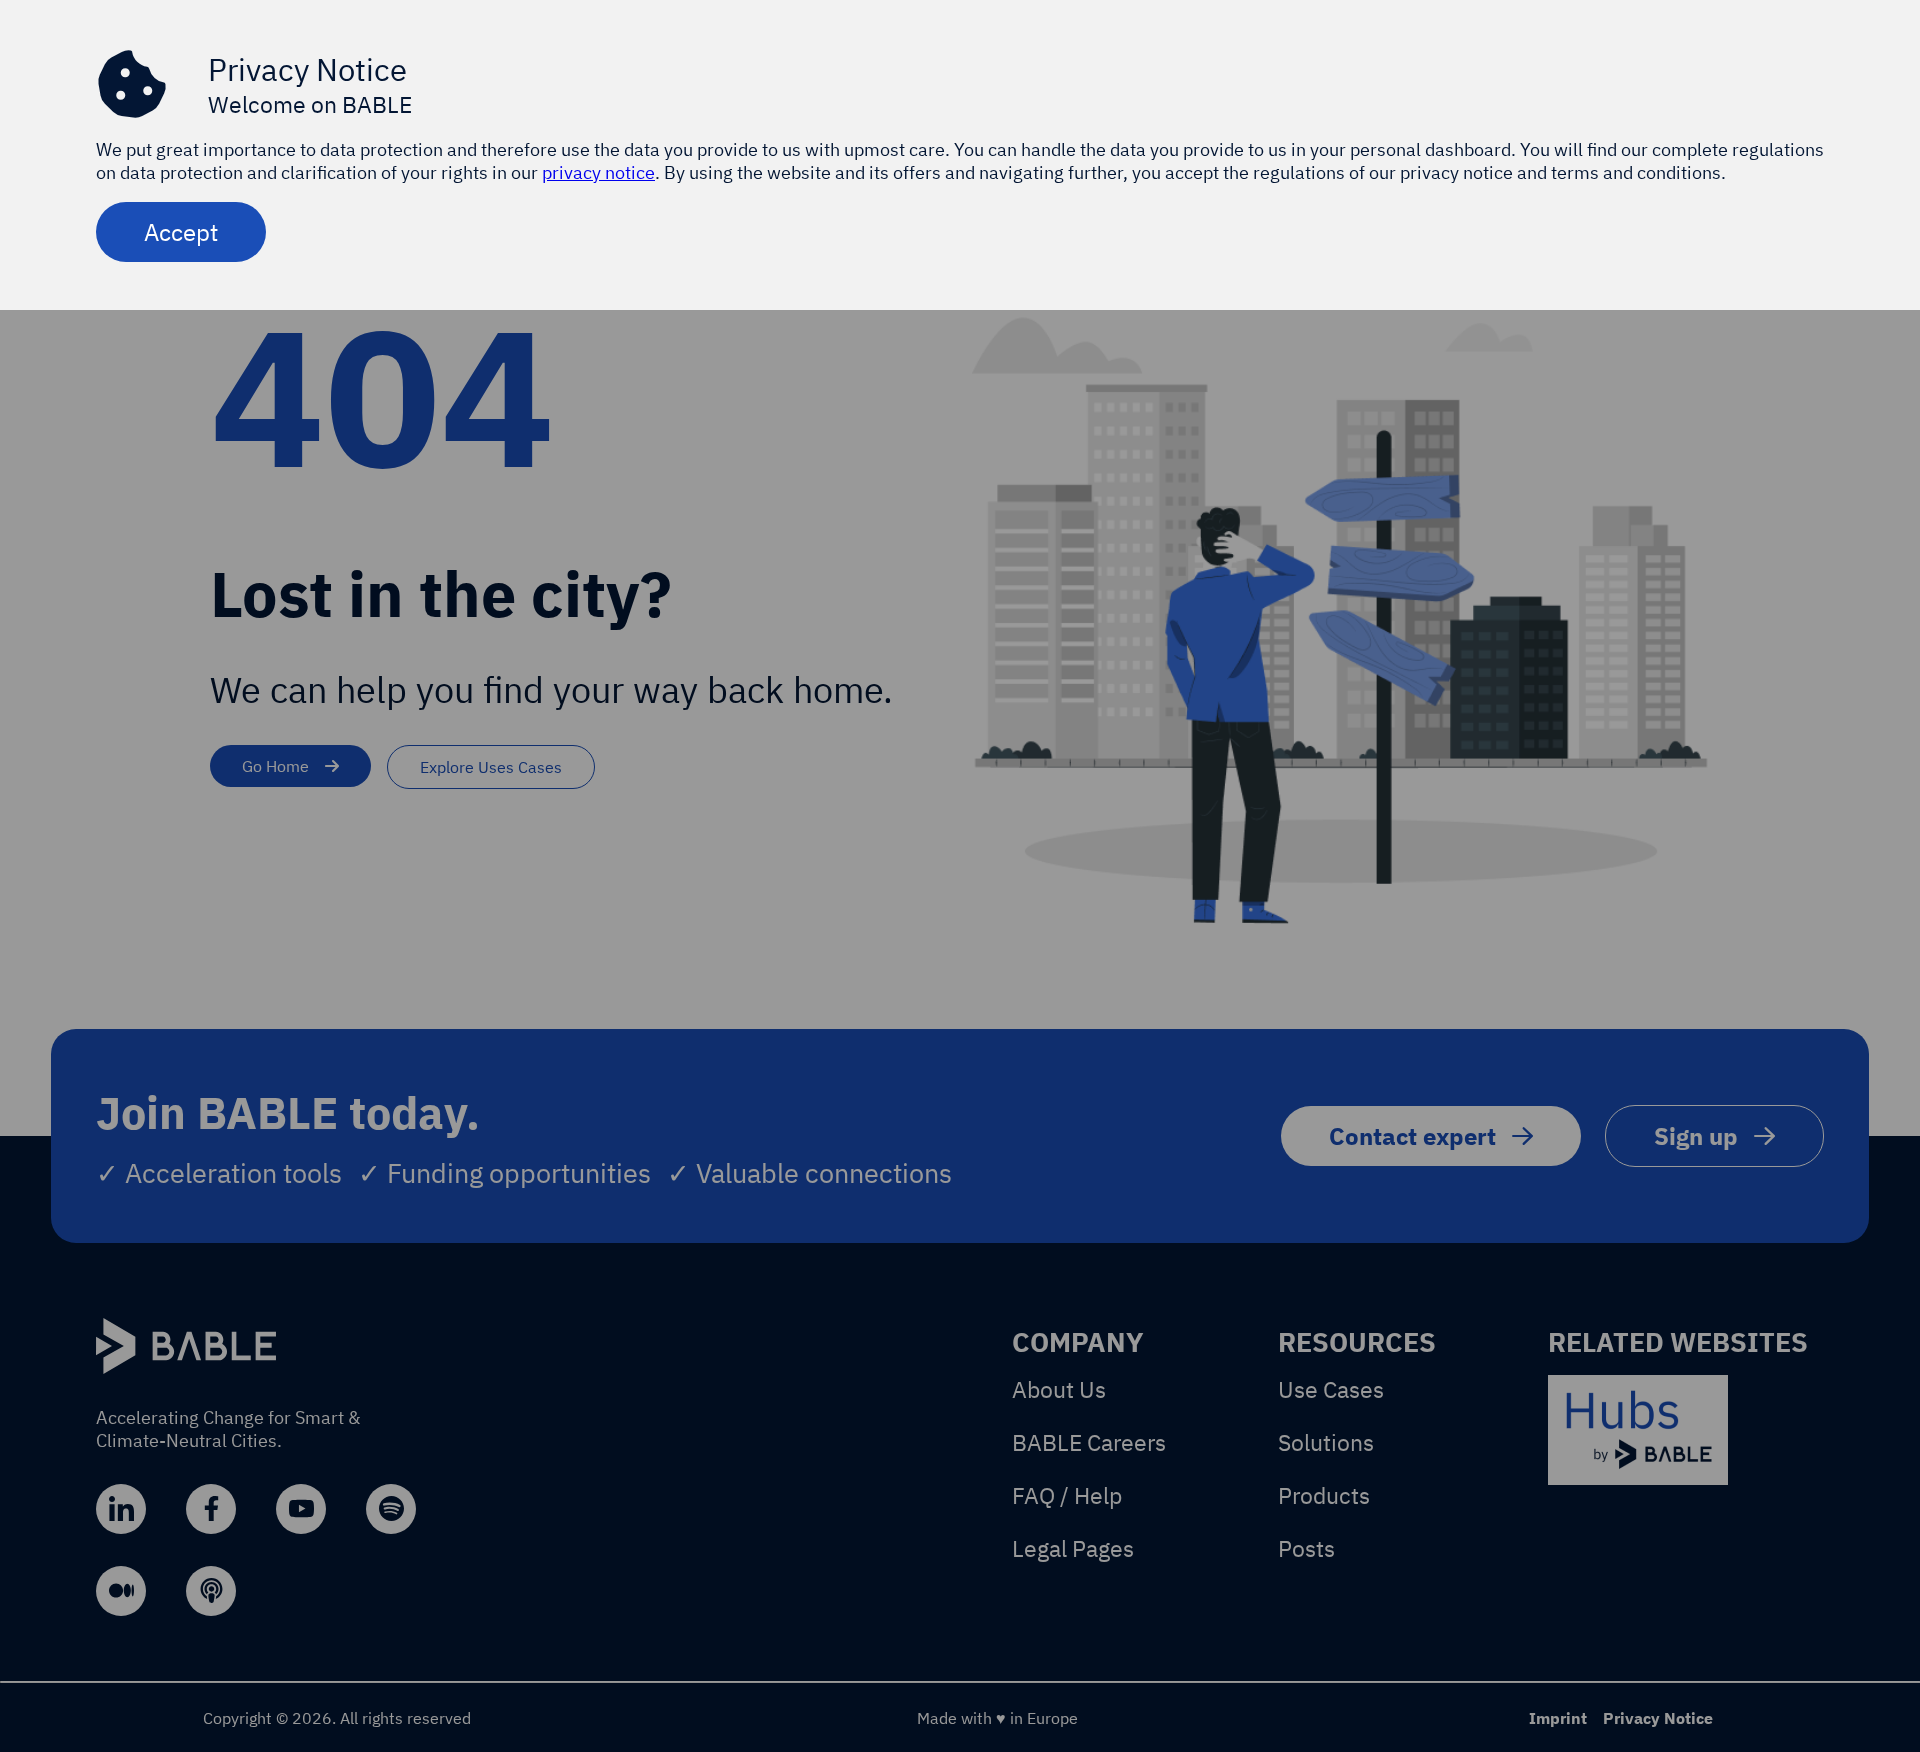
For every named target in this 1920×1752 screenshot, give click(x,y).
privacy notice (598, 172)
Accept (181, 232)
